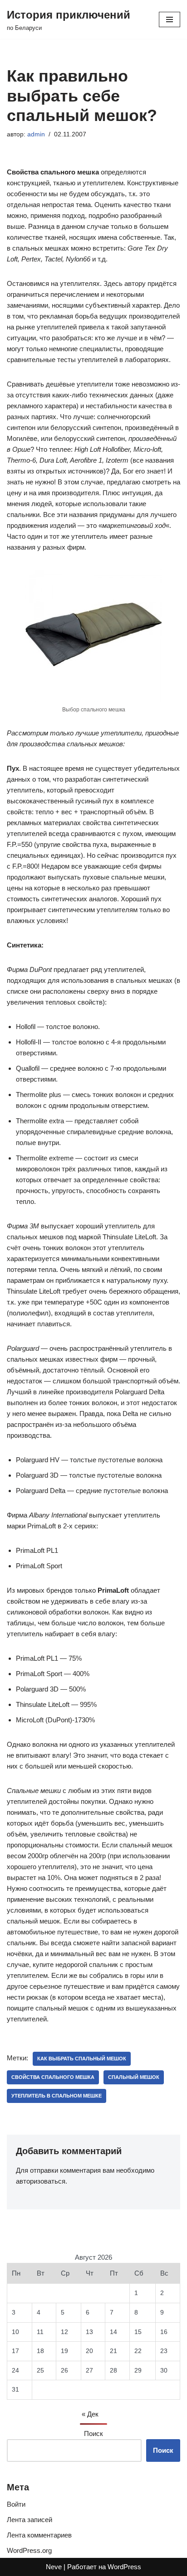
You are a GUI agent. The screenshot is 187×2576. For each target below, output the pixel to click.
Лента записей (30, 2520)
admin (36, 134)
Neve (54, 2567)
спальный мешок (134, 2077)
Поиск (93, 2433)
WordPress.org (29, 2550)
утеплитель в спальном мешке (57, 2096)
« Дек (90, 2414)
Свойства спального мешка (53, 2077)
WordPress (124, 2567)
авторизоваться (41, 2181)
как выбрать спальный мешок (82, 2059)
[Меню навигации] (170, 19)
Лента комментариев (39, 2535)
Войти (16, 2504)
